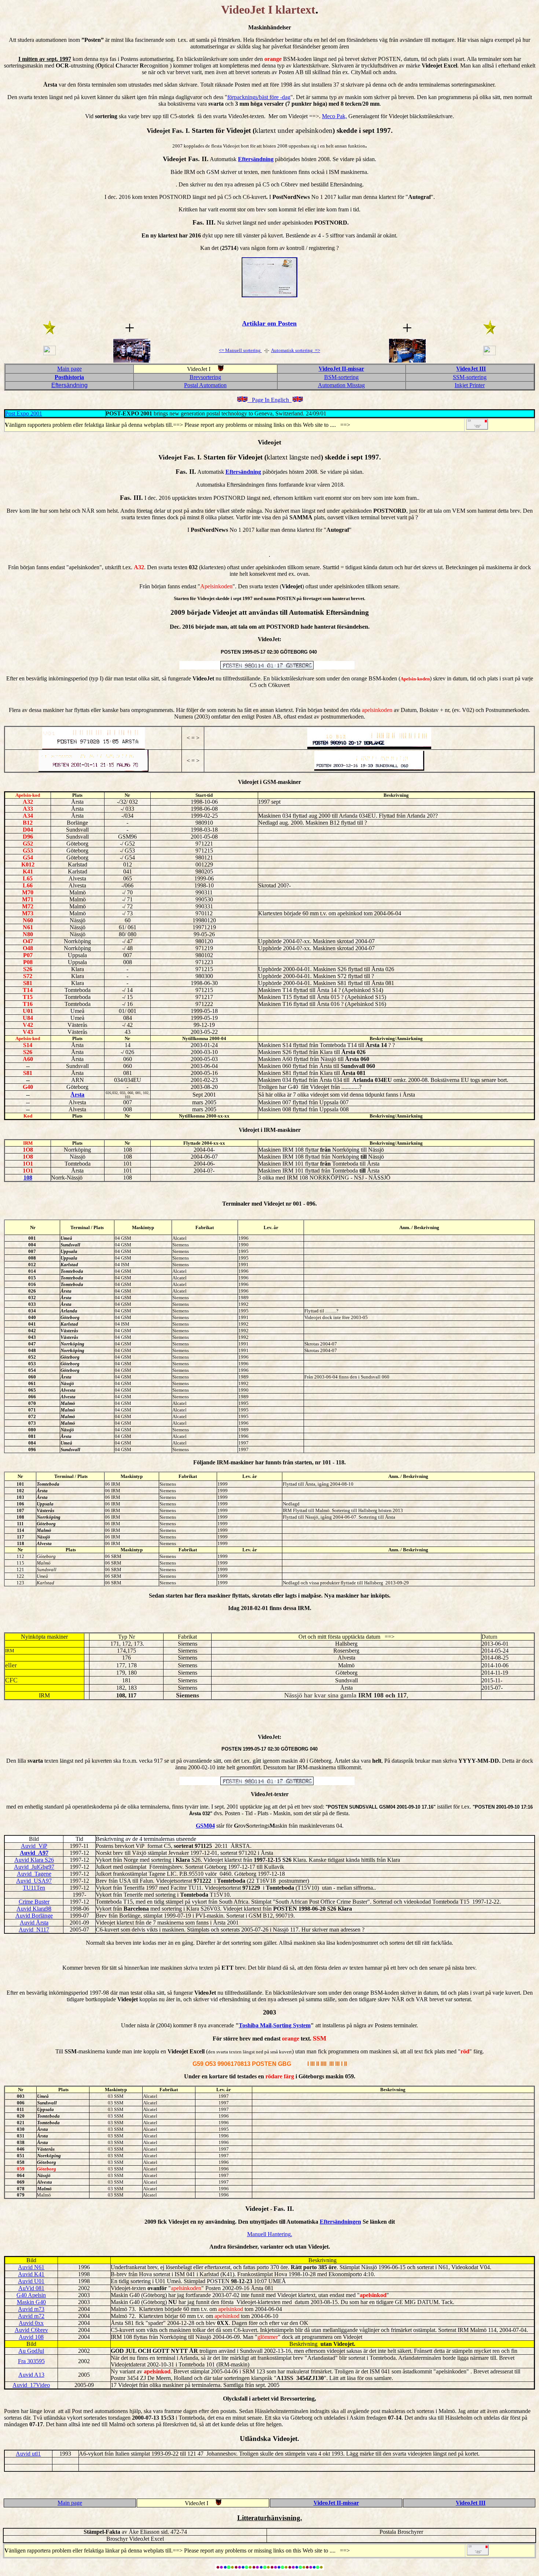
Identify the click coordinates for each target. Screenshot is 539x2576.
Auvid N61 (31, 2267)
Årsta (77, 1095)
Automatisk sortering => (296, 350)
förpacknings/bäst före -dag (259, 97)
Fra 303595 (31, 2361)
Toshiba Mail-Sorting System (275, 2025)
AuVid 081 (31, 2288)
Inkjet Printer (470, 385)
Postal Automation (205, 385)
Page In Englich (270, 400)
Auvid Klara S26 (34, 1860)
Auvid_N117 (34, 1930)
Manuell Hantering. (270, 2234)
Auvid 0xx (31, 2323)
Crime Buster (34, 1902)
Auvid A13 (31, 2375)
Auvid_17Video (31, 2385)
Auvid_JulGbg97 (34, 1867)
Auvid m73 (31, 2309)
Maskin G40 (31, 2302)
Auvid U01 (31, 2281)
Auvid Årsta (34, 1923)
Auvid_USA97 (34, 1881)
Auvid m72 (31, 2316)
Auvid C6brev (31, 2330)
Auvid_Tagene (34, 1874)
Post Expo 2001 (24, 413)
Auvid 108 (31, 2337)
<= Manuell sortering (240, 350)
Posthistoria (69, 377)
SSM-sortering (470, 377)
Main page (69, 369)
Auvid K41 (31, 2274)
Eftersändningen (340, 2222)
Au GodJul (31, 2351)
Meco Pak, (334, 116)
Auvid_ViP (34, 1846)
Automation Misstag (341, 385)
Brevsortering (205, 377)
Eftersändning (256, 159)
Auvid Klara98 (34, 1909)
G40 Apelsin (31, 2295)
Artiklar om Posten (269, 323)
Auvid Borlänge (34, 1916)
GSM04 (205, 1826)
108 (28, 1178)
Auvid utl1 (28, 2454)
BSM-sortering (341, 377)
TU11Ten (34, 1888)
